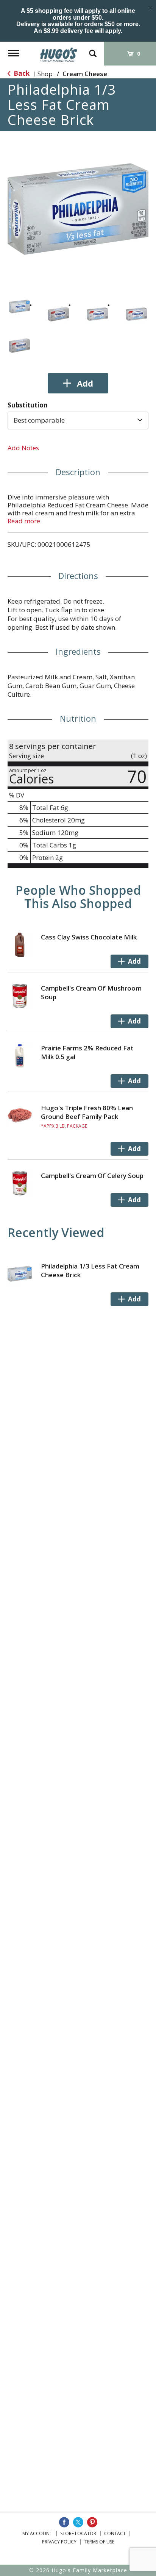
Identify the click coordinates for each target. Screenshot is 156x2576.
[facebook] (64, 2522)
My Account (37, 2533)
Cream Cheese (85, 74)
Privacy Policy (59, 2542)
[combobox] (78, 420)
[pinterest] (92, 2522)
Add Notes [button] (23, 448)
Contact (115, 2533)
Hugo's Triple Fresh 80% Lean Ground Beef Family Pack (87, 1112)
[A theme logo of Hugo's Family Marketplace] (59, 52)
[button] (19, 307)
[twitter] (78, 2522)
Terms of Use (99, 2542)
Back (21, 73)
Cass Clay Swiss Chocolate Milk (89, 937)
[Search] (93, 50)
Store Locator (78, 2533)
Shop (45, 74)
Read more (24, 521)
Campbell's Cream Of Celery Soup (92, 1176)
